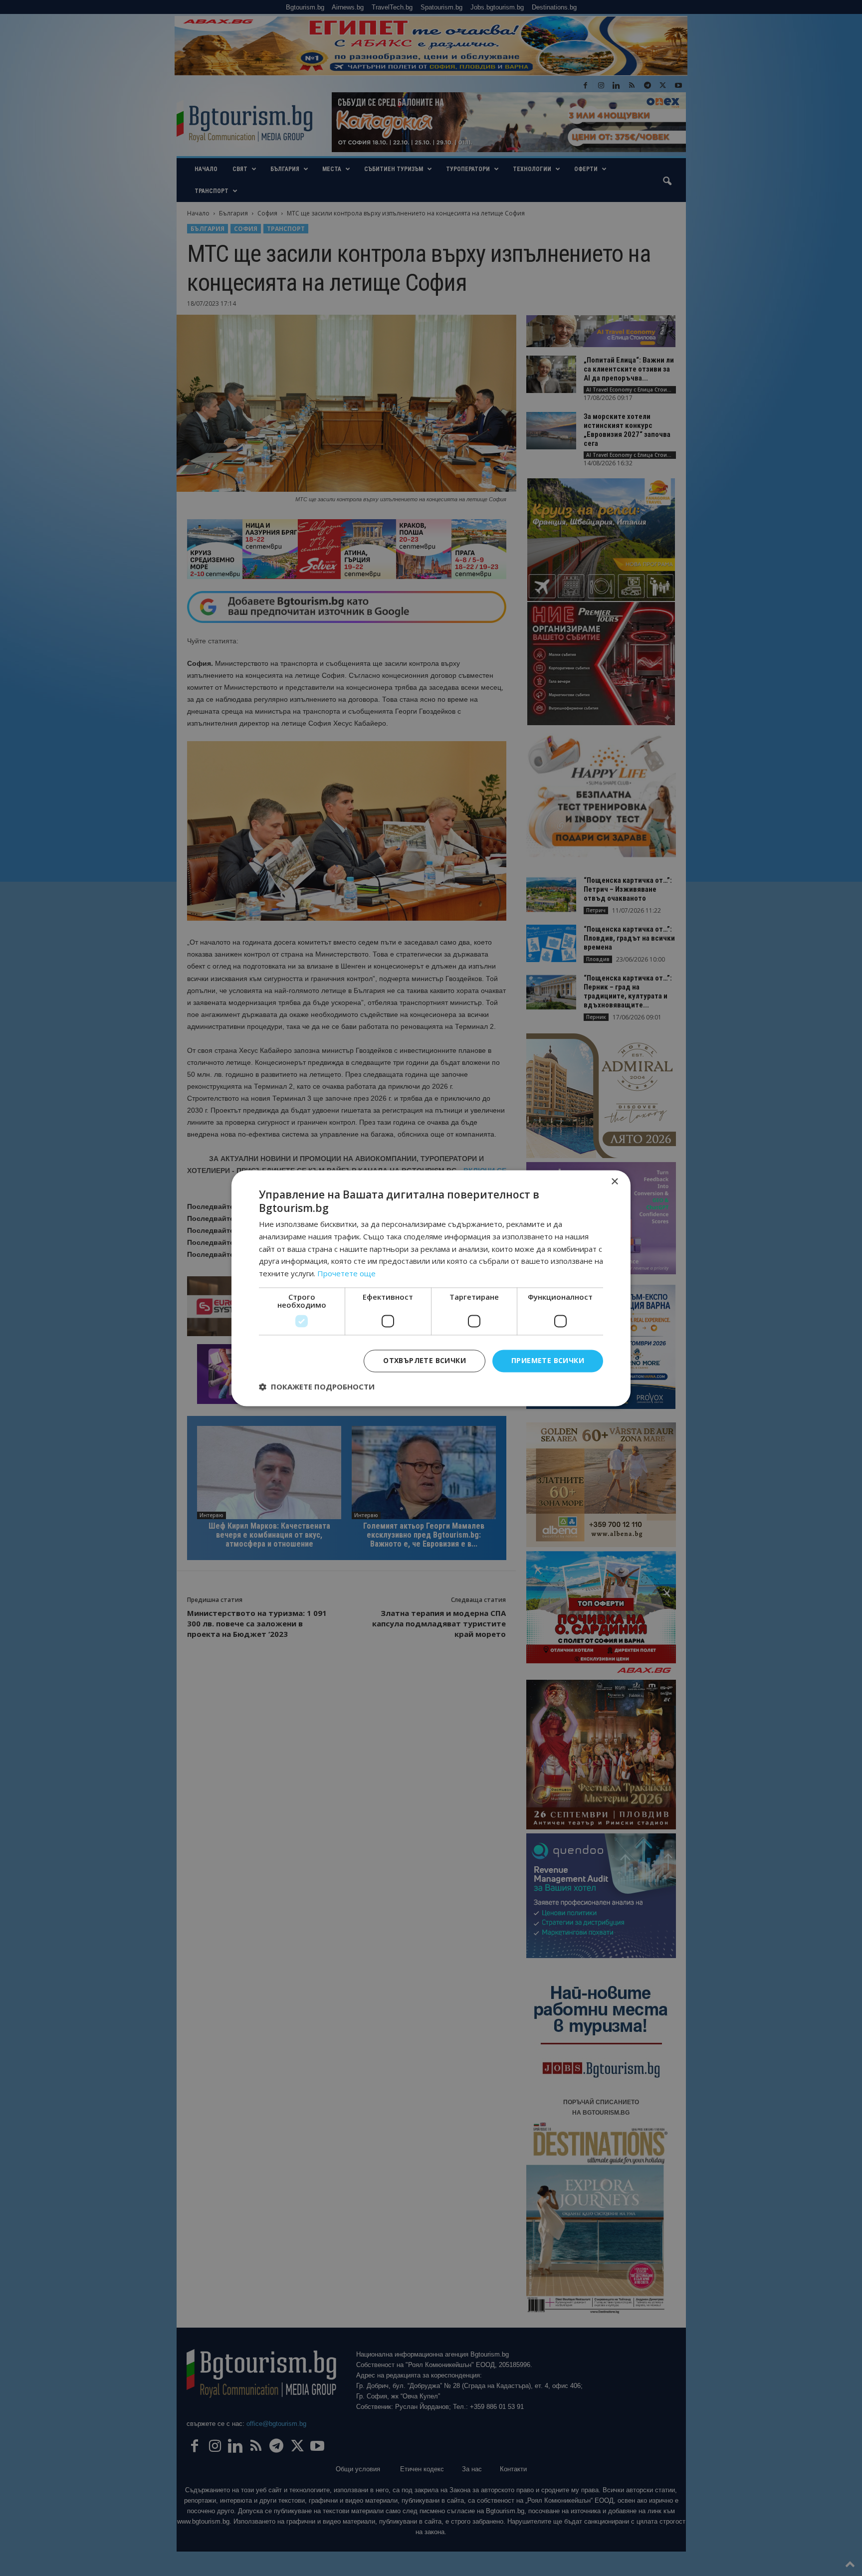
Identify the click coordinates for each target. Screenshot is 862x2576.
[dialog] (431, 1288)
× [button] (614, 1182)
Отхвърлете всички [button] (425, 1360)
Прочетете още (346, 1274)
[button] (317, 1387)
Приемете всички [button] (548, 1360)
